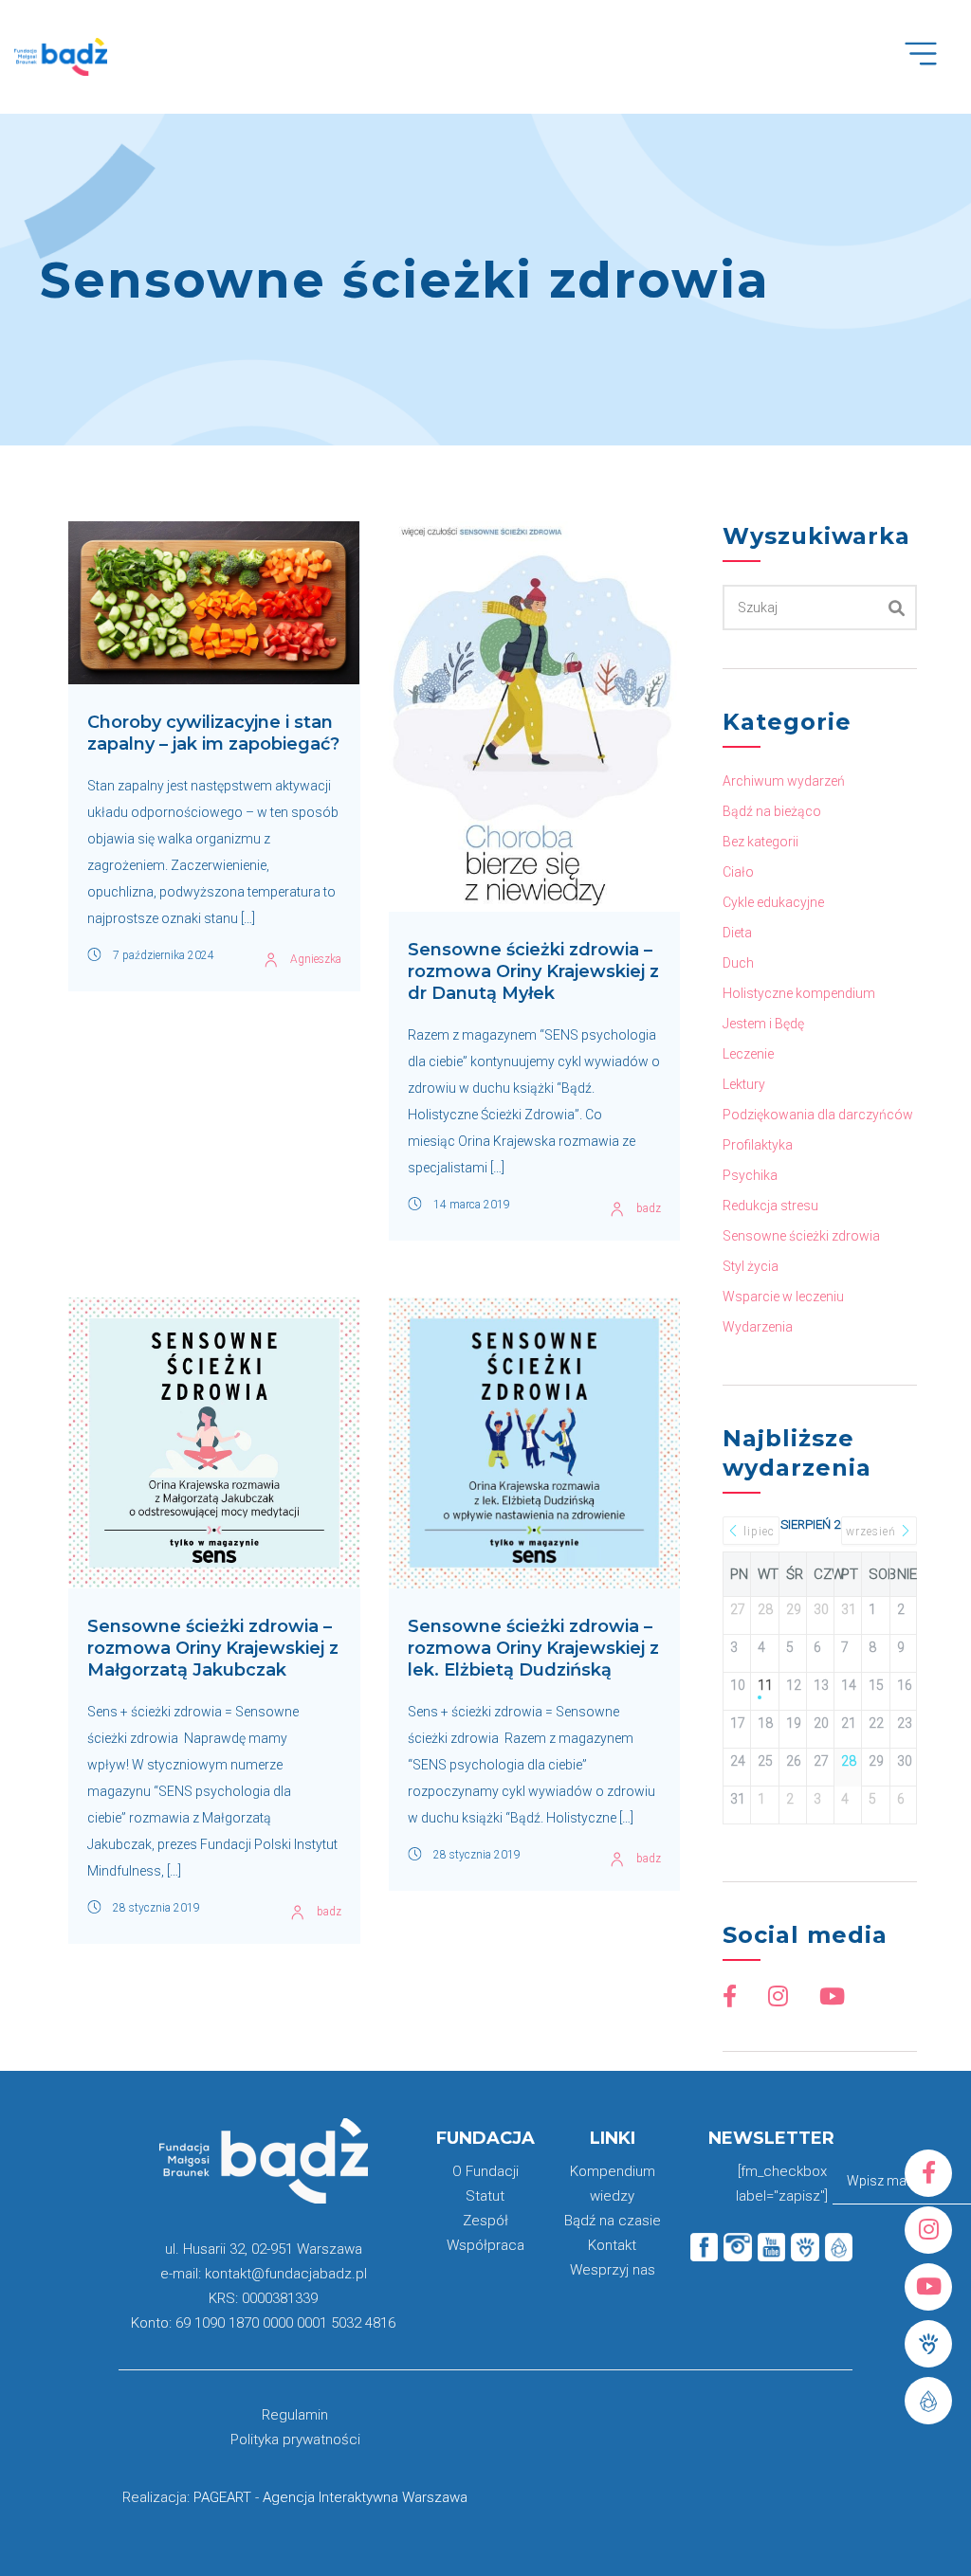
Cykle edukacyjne (773, 902)
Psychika (750, 1175)
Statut (485, 2196)
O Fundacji (485, 2171)
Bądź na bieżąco (772, 811)
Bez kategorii (760, 842)
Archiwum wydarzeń (784, 781)
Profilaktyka (758, 1145)
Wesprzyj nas (613, 2270)
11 (764, 1685)
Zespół (485, 2221)
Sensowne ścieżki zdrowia (801, 1236)
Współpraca (485, 2245)
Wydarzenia (758, 1327)
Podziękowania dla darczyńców (818, 1115)
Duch (738, 963)
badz (649, 1208)
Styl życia (751, 1266)
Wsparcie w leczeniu (783, 1297)
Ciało (738, 872)
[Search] (897, 608)
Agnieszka (316, 959)
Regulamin (295, 2415)
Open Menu (931, 64)
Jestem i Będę (763, 1024)
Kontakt (612, 2245)
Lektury (744, 1084)
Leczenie (748, 1054)
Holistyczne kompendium (799, 993)
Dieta (737, 933)
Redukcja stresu (770, 1206)
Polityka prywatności (295, 2440)
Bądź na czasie (613, 2221)
